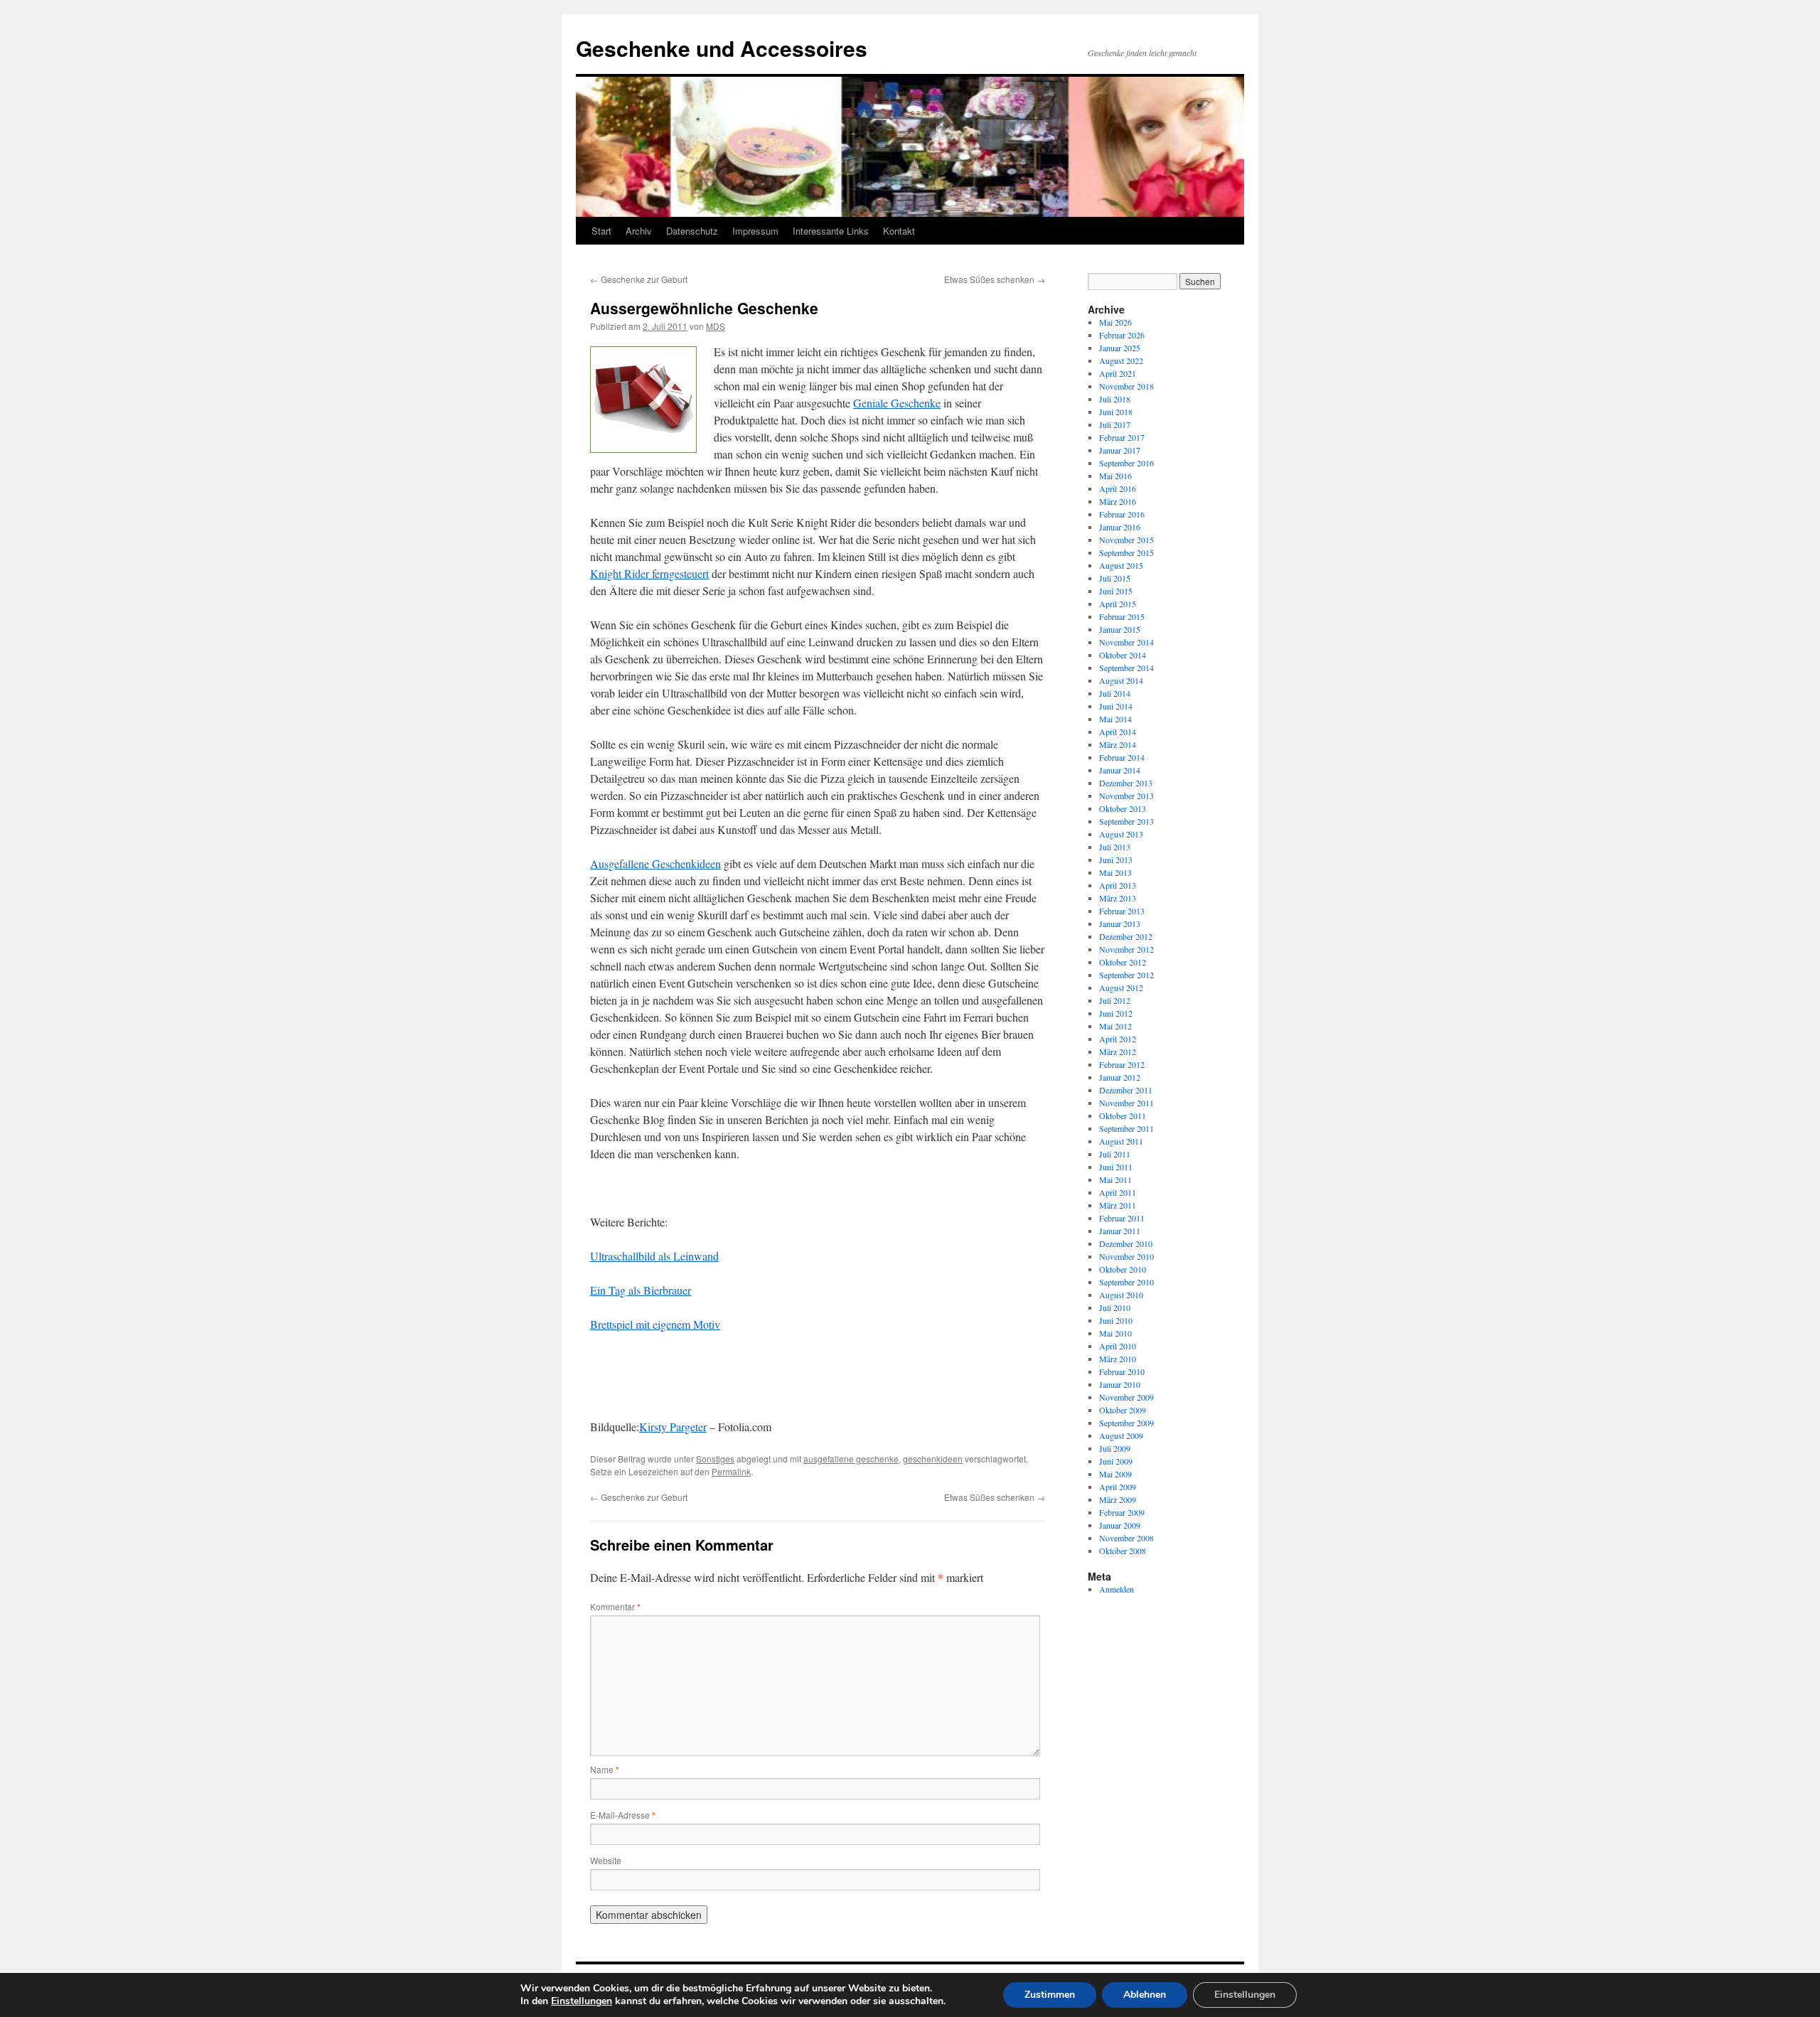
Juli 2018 (1115, 399)
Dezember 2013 (1126, 783)
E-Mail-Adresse (623, 1815)
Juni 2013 (1116, 860)
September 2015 (1126, 552)
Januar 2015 (1120, 629)
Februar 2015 (1122, 616)
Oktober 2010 (1123, 1269)
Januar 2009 (1120, 1525)
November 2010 (1126, 1256)
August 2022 (1121, 360)
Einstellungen (582, 2001)
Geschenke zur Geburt (639, 279)
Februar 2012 (1122, 1064)
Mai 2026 (1115, 322)
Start (601, 231)
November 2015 (1126, 540)
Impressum (755, 231)
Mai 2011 (1115, 1179)
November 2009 (1126, 1397)
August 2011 (1121, 1141)
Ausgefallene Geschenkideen (655, 863)
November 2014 (1126, 642)
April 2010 (1118, 1346)
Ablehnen (1145, 1995)
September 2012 (1126, 975)
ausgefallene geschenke (851, 1459)
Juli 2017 (1115, 424)
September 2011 (1126, 1128)
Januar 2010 (1120, 1384)
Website (606, 1860)
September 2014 (1126, 668)
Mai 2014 (1115, 719)
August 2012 (1121, 988)
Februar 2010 (1122, 1371)
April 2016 (1118, 488)
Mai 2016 (1115, 476)
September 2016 (1126, 463)
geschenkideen (933, 1459)
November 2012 (1126, 949)
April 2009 (1118, 1487)
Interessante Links (831, 231)
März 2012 (1118, 1052)
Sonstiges (715, 1459)
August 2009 (1121, 1435)
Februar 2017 (1122, 437)
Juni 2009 (1116, 1461)
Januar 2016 (1120, 527)
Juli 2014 (1115, 693)
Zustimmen (1050, 1995)
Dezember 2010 (1126, 1243)
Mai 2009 (1115, 1474)
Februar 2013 (1122, 911)
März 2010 (1118, 1359)
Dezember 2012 (1126, 936)
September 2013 (1126, 821)
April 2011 (1118, 1192)
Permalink (731, 1471)
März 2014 (1118, 744)
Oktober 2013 (1123, 808)
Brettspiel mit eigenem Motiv (655, 1324)
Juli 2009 (1115, 1448)
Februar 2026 (1122, 335)
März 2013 (1118, 898)
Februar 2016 (1122, 514)
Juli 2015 (1115, 578)
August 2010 (1121, 1295)
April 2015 (1118, 604)
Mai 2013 (1115, 872)
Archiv (639, 231)
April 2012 (1118, 1039)
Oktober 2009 (1123, 1410)
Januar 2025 (1120, 348)
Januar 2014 (1120, 770)
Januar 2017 (1120, 450)
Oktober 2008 (1123, 1551)
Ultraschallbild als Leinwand (654, 1256)
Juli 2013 (1115, 847)
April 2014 (1118, 732)
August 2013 (1121, 834)
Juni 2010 (1116, 1320)
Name (605, 1769)
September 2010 (1126, 1282)
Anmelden (1117, 1589)
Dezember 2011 (1126, 1090)
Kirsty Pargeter (673, 1427)
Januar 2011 (1120, 1231)
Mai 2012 (1115, 1026)
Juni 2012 (1116, 1013)
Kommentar (615, 1606)
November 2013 (1126, 796)
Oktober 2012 (1123, 962)
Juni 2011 (1116, 1167)
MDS (716, 326)
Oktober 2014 (1123, 655)
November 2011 (1126, 1103)
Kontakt (899, 231)
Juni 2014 (1116, 706)
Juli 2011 (1115, 1154)
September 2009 (1126, 1423)
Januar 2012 (1120, 1077)
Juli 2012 (1115, 1000)
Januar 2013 (1120, 924)
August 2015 (1121, 565)
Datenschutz (692, 231)
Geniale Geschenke (897, 403)
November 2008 (1126, 1538)
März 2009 (1118, 1499)
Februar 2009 (1122, 1512)
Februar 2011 (1122, 1218)
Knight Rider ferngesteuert (649, 573)
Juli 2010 (1115, 1307)
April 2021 (1118, 373)
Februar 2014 (1122, 757)
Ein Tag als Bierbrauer (641, 1290)
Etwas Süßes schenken (995, 279)
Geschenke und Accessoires (722, 48)
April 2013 (1118, 885)
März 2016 (1118, 501)
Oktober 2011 (1123, 1115)
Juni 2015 (1116, 591)
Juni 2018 (1116, 412)
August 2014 (1121, 680)
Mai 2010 (1115, 1333)
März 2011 (1118, 1205)
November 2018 (1126, 386)
